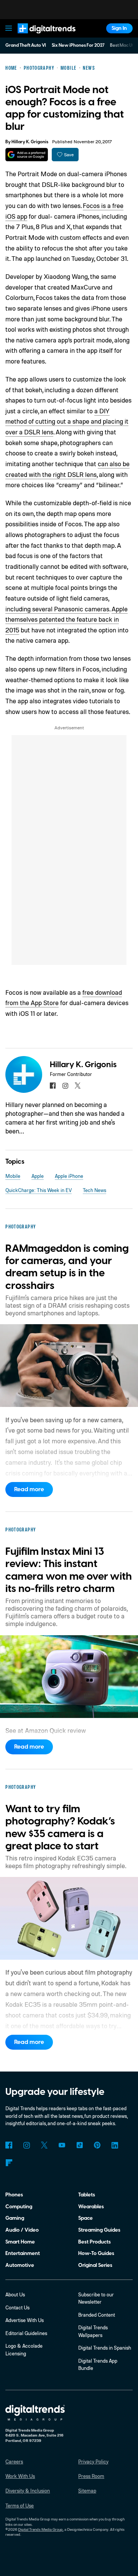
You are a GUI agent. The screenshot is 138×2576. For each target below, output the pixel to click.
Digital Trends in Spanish (105, 2348)
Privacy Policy (93, 2461)
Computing (19, 2207)
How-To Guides (96, 2253)
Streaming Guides (99, 2230)
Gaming (15, 2218)
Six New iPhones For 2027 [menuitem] (78, 45)
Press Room (91, 2476)
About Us (15, 2294)
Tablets (87, 2195)
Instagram (26, 2145)
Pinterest (97, 2145)
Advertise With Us (25, 2320)
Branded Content (97, 2315)
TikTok (80, 2145)
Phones (14, 2195)
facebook (53, 1085)
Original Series (95, 2265)
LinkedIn (115, 2145)
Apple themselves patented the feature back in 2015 (67, 619)
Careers (14, 2461)
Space (85, 2218)
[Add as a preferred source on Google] (27, 155)
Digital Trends (39, 37)
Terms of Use (20, 2506)
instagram (65, 1085)
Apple (38, 1176)
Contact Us (17, 2307)
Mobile (13, 1176)
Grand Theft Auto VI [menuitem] (26, 45)
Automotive (20, 2265)
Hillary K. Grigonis (30, 142)
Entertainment (23, 2253)
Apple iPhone (69, 1176)
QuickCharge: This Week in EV (39, 1190)
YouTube (62, 2145)
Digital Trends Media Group (40, 2529)
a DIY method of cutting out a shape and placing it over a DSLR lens (67, 421)
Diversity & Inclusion (28, 2491)
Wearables (91, 2207)
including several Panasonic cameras (57, 609)
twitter (78, 1085)
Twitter (44, 2145)
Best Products (94, 2242)
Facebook (9, 2145)
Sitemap (87, 2491)
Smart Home (20, 2242)
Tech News (94, 1190)
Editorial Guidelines (26, 2333)
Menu (9, 28)
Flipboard (9, 2162)
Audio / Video (22, 2230)
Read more (29, 1489)
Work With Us (20, 2476)
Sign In (119, 28)
